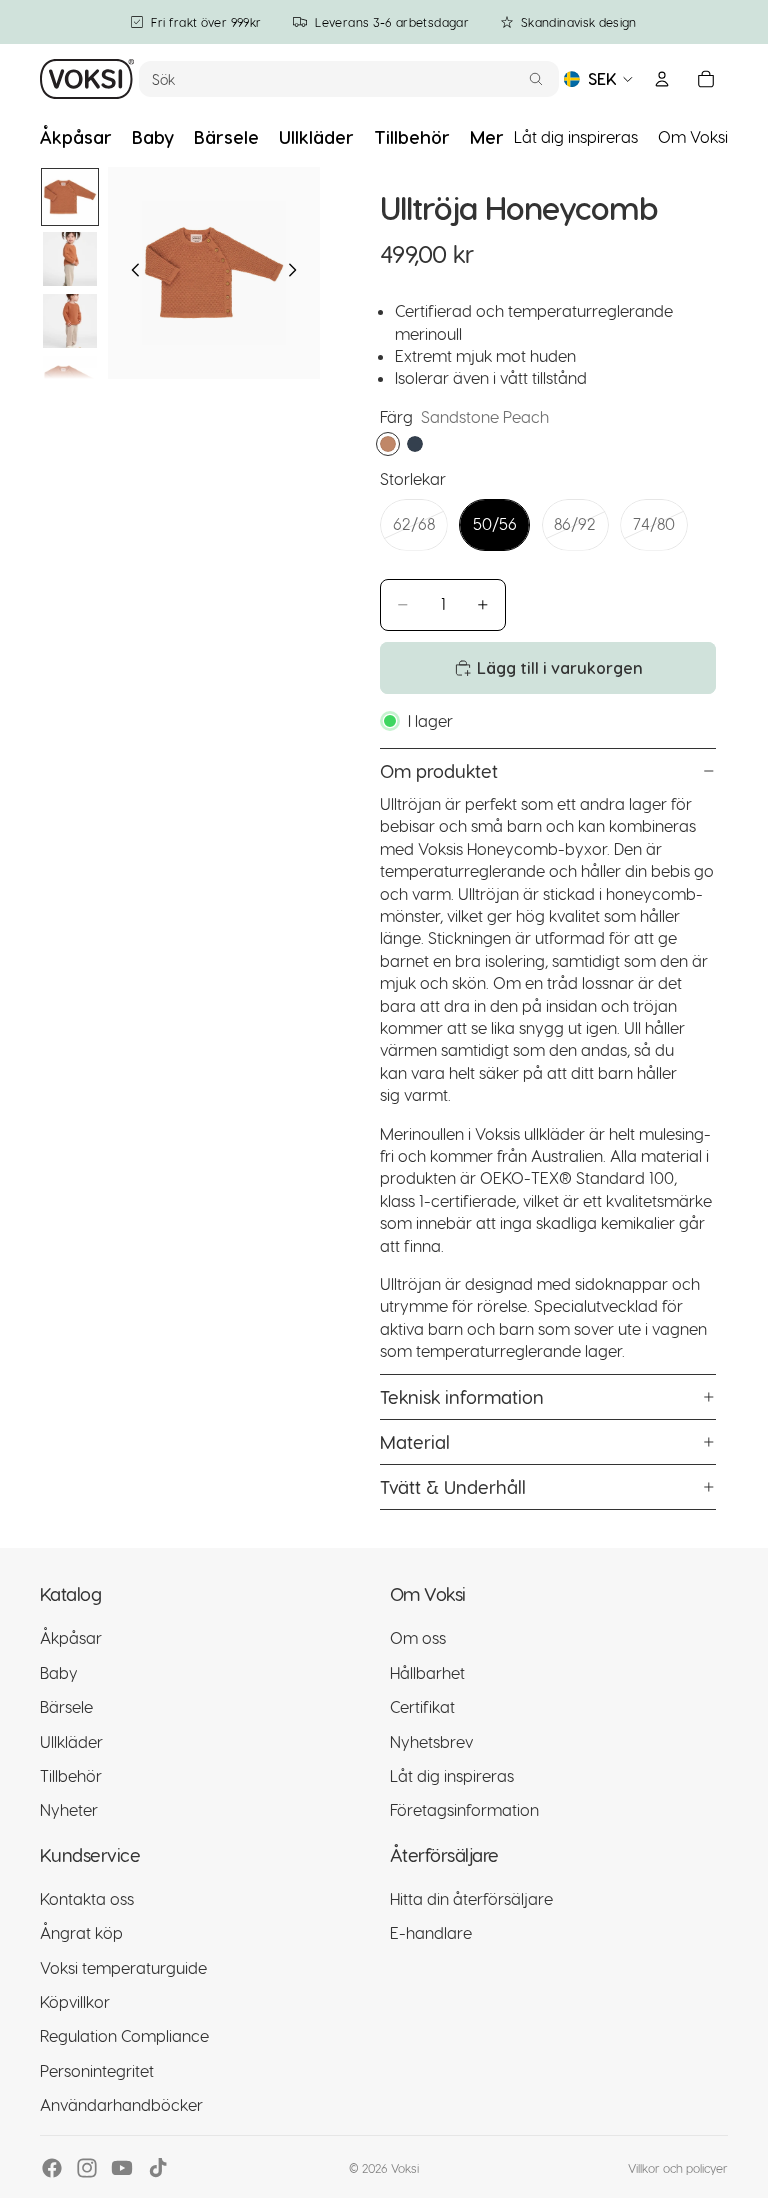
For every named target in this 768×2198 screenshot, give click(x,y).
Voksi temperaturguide (123, 1967)
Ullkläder (71, 1741)
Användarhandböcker (121, 2105)
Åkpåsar (71, 1638)
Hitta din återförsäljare (471, 1898)
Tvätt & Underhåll (453, 1486)
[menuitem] (487, 137)
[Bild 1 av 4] (70, 197)
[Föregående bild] (130, 273)
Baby (59, 1672)
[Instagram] (87, 2168)
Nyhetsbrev (431, 1741)
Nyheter (69, 1810)
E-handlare (431, 1933)
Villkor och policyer (678, 2168)
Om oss (418, 1638)
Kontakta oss (87, 1898)
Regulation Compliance (124, 2036)
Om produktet (439, 770)
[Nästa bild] (298, 273)
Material (415, 1441)
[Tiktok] (158, 2168)
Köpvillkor (75, 2001)
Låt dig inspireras (576, 136)
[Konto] (662, 79)
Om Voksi (693, 136)
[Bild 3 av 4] (70, 321)
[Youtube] (122, 2168)
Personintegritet (97, 2070)
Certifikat (422, 1707)
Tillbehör (71, 1775)
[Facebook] (52, 2168)
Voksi (405, 2168)
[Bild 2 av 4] (70, 259)
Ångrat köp (81, 1933)
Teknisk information (462, 1396)
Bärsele (66, 1707)
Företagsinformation (464, 1810)
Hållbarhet (427, 1672)
